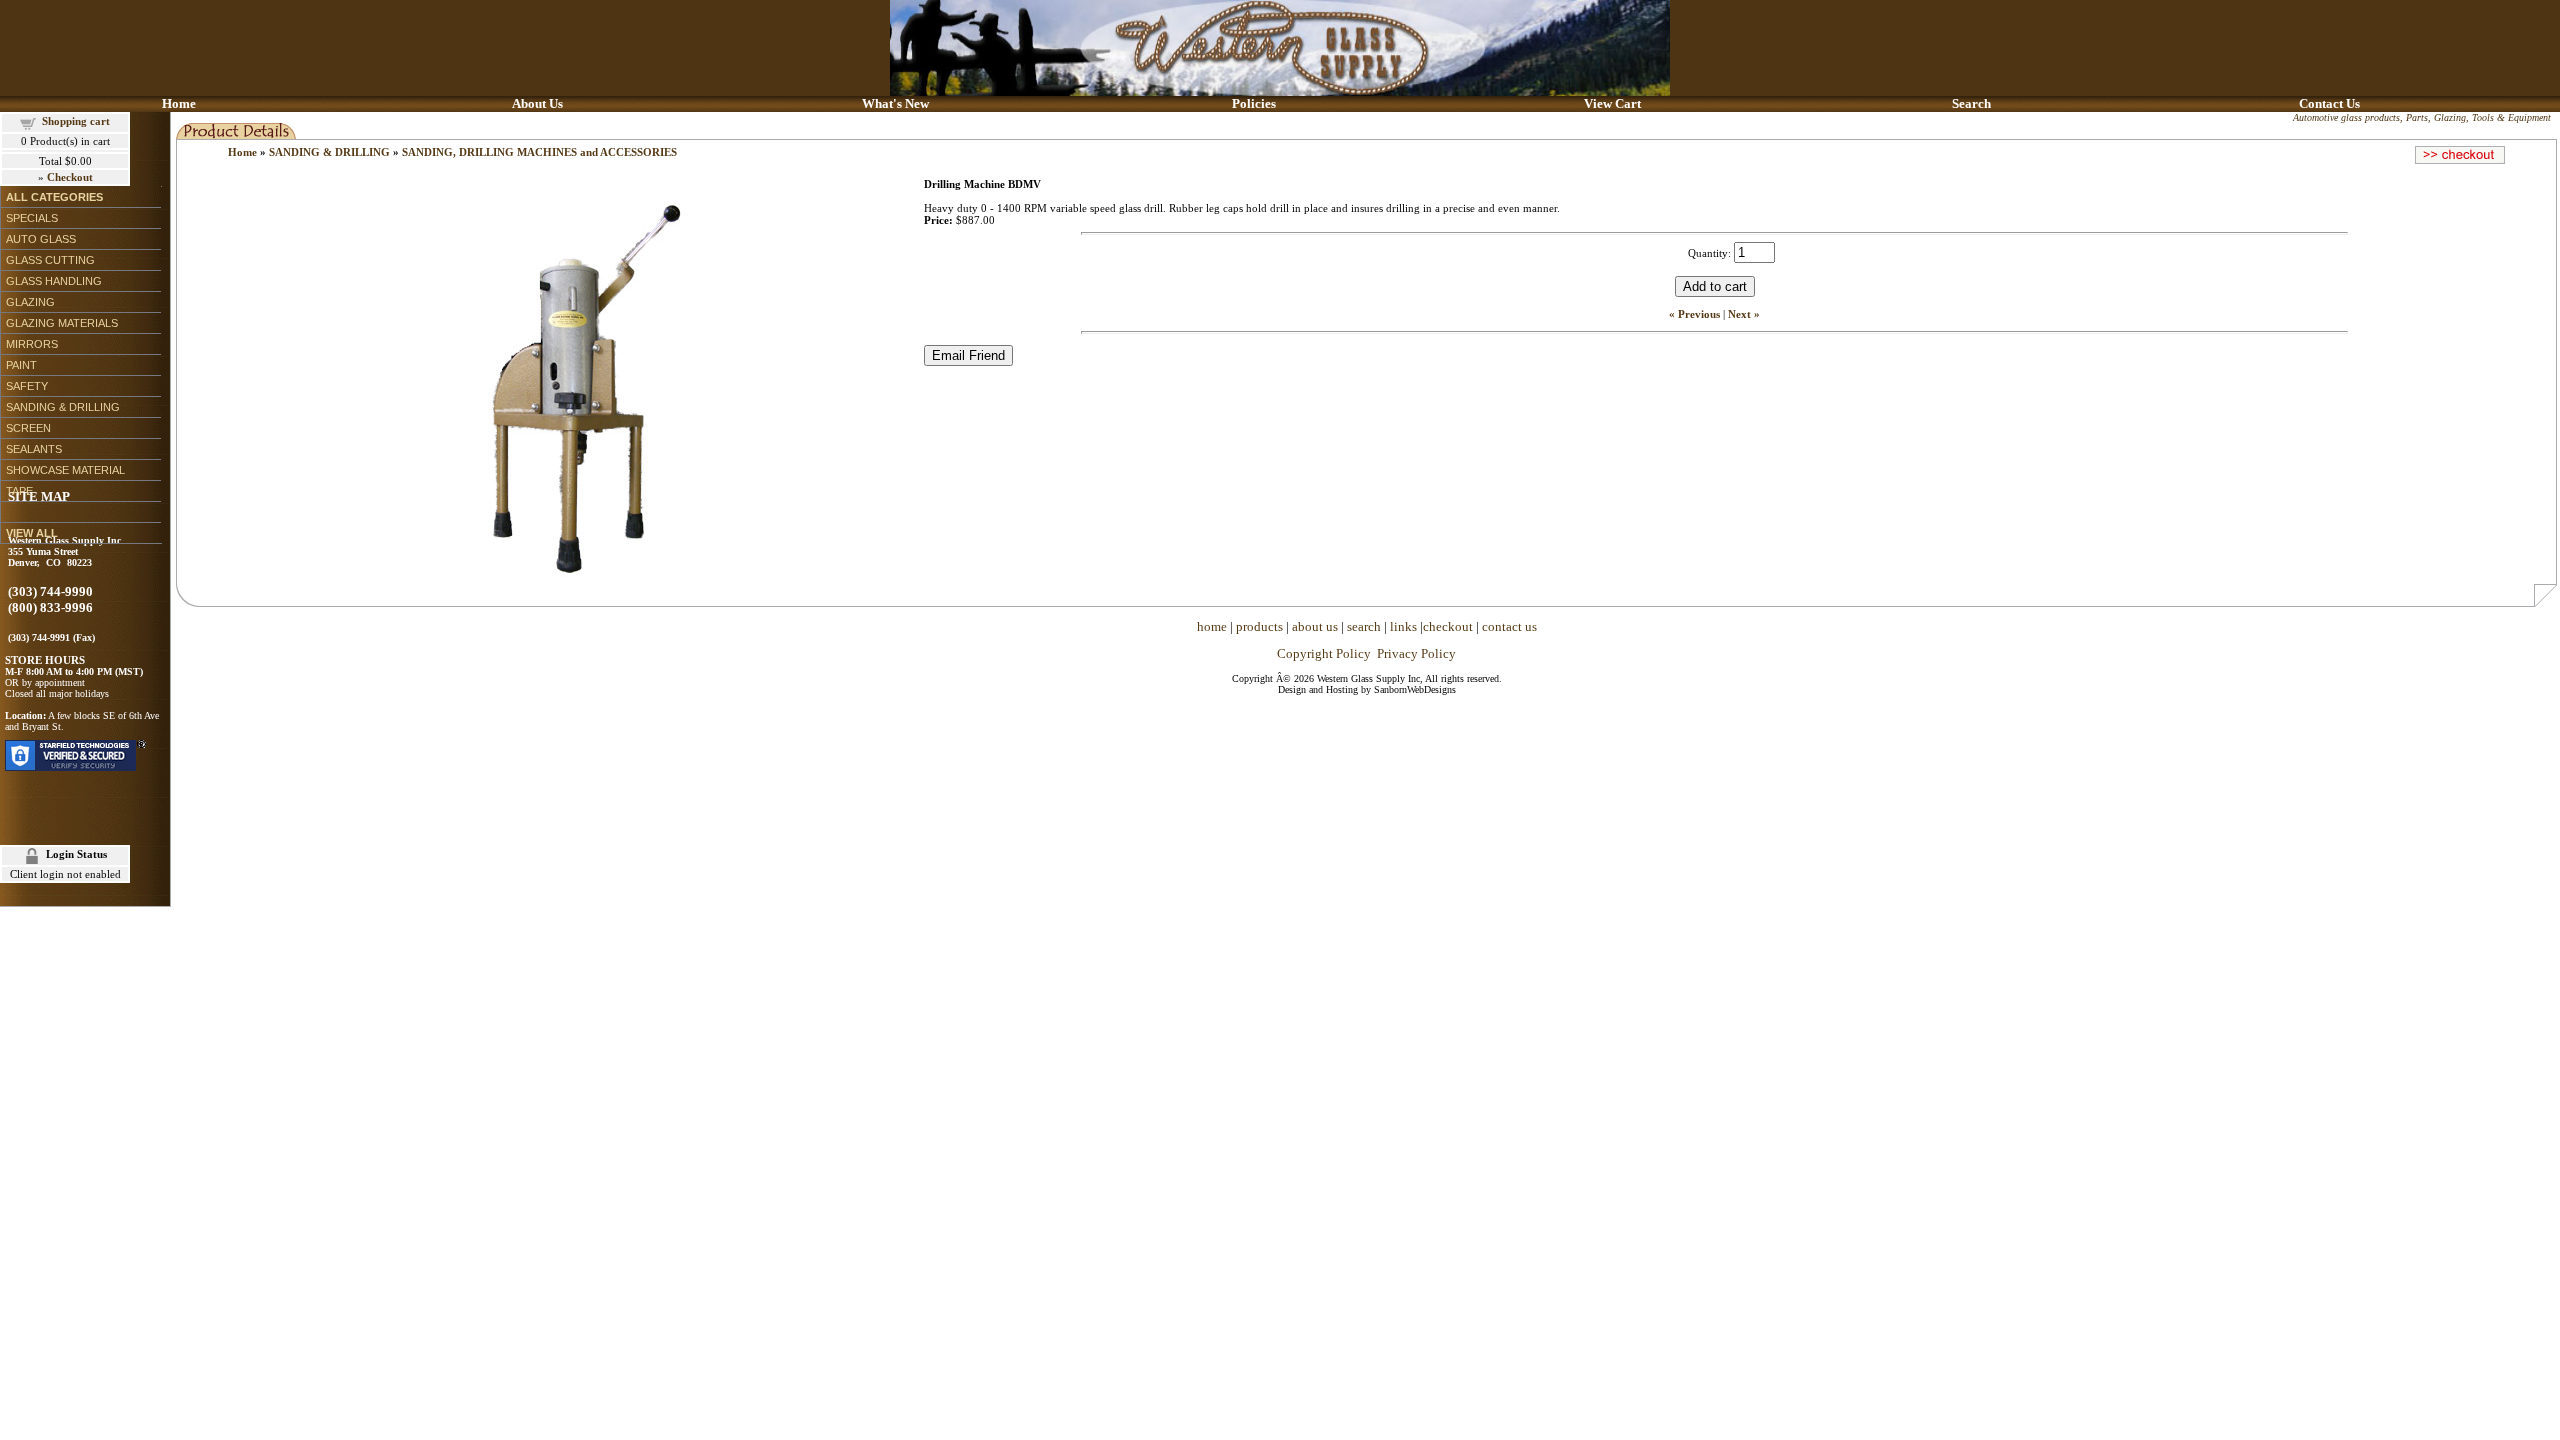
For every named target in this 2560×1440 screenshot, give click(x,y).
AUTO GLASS (41, 239)
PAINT (21, 365)
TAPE (19, 491)
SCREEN (28, 428)
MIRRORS (32, 344)
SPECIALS (32, 218)
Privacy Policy (1416, 653)
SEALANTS (34, 449)
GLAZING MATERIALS (62, 323)
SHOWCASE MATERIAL (65, 470)
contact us (1509, 626)
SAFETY (27, 386)
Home (242, 152)
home (1212, 626)
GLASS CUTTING (50, 260)
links (1403, 626)
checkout (1448, 626)
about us (1315, 626)
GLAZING (30, 302)
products (1259, 626)
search (1364, 626)
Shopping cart (76, 121)
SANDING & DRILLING (63, 407)
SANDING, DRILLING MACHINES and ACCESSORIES (539, 152)
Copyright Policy (1324, 653)
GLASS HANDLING (54, 281)
